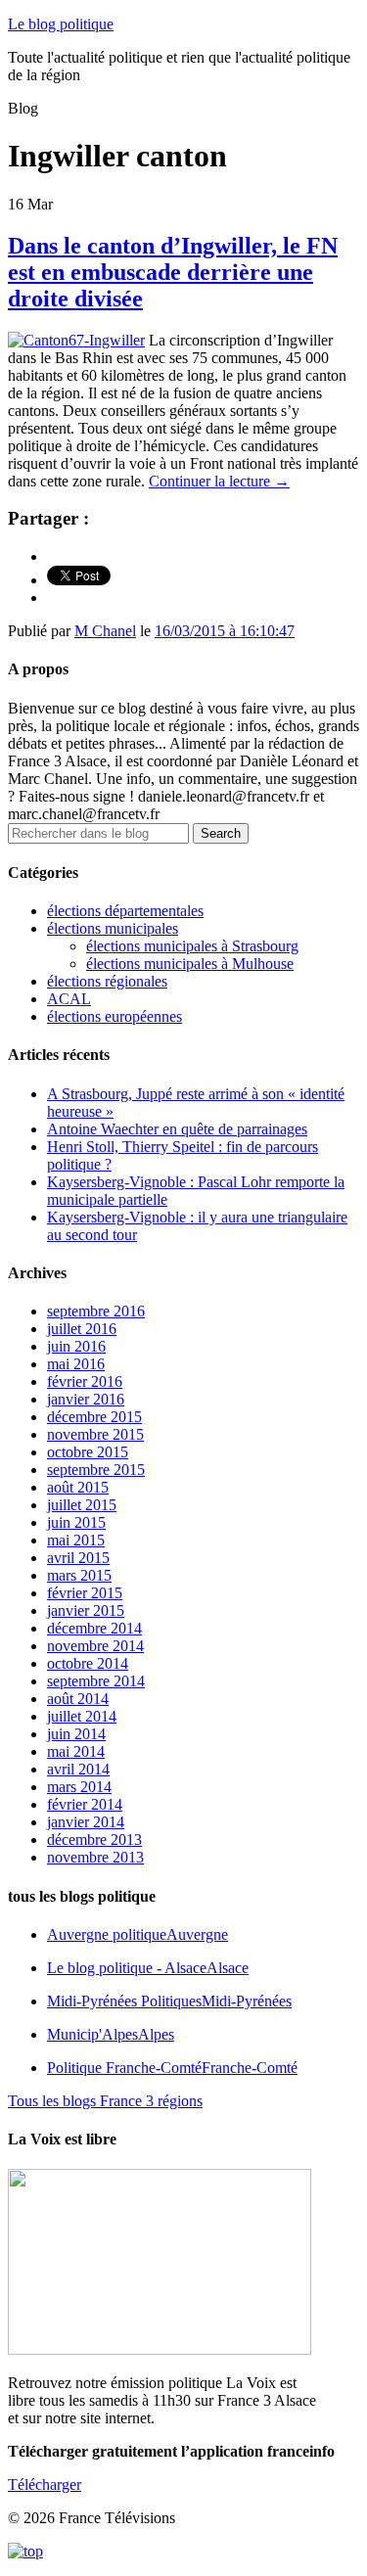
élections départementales (125, 911)
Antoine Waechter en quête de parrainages (177, 1129)
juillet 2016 (82, 1329)
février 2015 (85, 1593)
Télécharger (45, 2484)
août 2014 (78, 1699)
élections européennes (115, 1016)
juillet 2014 (82, 1716)
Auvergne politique (138, 1934)
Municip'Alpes (111, 2034)
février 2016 (85, 1381)
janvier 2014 (86, 1822)
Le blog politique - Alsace (148, 1968)
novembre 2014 (95, 1646)
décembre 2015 (94, 1417)
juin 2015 (76, 1522)
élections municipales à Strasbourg (192, 946)
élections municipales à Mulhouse (190, 964)
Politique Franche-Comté (172, 2068)
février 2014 (85, 1804)
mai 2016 (76, 1364)
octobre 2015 (88, 1452)
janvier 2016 (86, 1399)
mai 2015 (76, 1540)
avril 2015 (78, 1558)
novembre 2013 (95, 1857)
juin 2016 (76, 1346)
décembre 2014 (94, 1628)
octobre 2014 (88, 1663)
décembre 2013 (94, 1840)
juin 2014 (76, 1734)
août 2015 (78, 1487)
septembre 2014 (96, 1681)
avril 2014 (78, 1769)
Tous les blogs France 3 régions (105, 2101)
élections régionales (107, 981)
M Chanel (105, 631)
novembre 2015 (95, 1434)
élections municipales (113, 928)
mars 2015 (79, 1575)
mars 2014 (79, 1787)
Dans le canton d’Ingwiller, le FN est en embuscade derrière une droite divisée (173, 272)
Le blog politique (61, 24)
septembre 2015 (96, 1470)
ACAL (69, 999)
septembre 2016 (96, 1311)
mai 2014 (76, 1751)
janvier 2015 (86, 1610)
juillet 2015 (82, 1505)
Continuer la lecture (219, 481)
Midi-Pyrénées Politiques (169, 2001)
